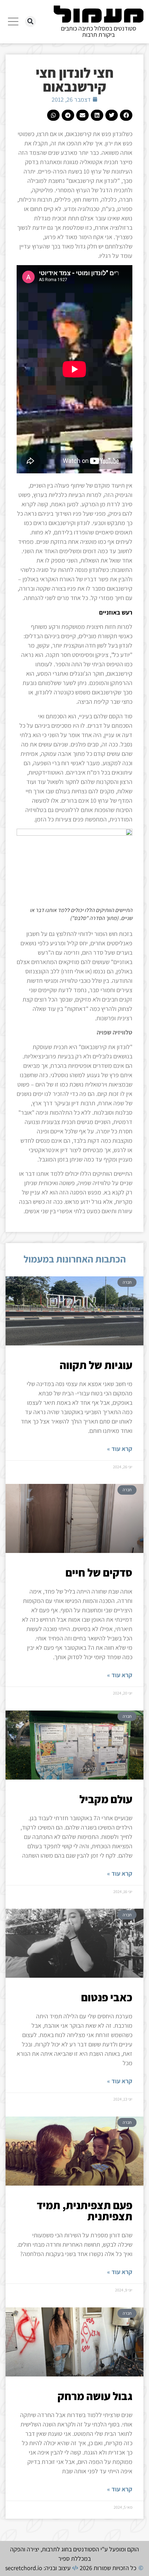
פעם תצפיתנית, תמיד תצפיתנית (85, 2211)
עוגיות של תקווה (96, 1365)
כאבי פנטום (107, 1997)
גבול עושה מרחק (95, 2396)
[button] (30, 22)
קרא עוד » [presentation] (120, 1449)
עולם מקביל (106, 1799)
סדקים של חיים (99, 1572)
